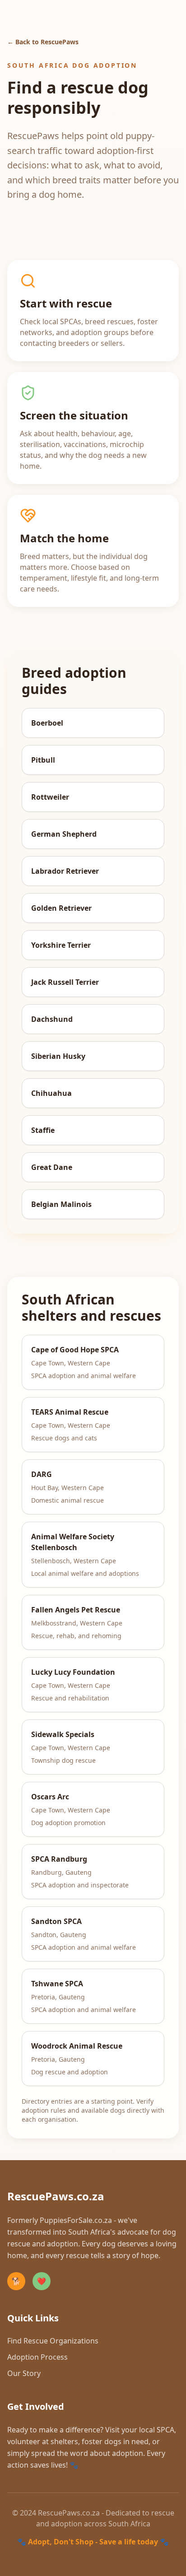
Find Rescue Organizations (53, 2341)
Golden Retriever (61, 908)
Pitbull (43, 760)
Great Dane (52, 1167)
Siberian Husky (58, 1056)
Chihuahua (51, 1093)
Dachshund (52, 1019)
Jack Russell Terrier (65, 982)
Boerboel (47, 723)
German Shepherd (64, 834)
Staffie (43, 1130)
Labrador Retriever (65, 871)
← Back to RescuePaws (43, 42)
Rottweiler (50, 797)
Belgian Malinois (61, 1204)
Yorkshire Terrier (61, 945)
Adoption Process (37, 2357)
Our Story (24, 2373)
